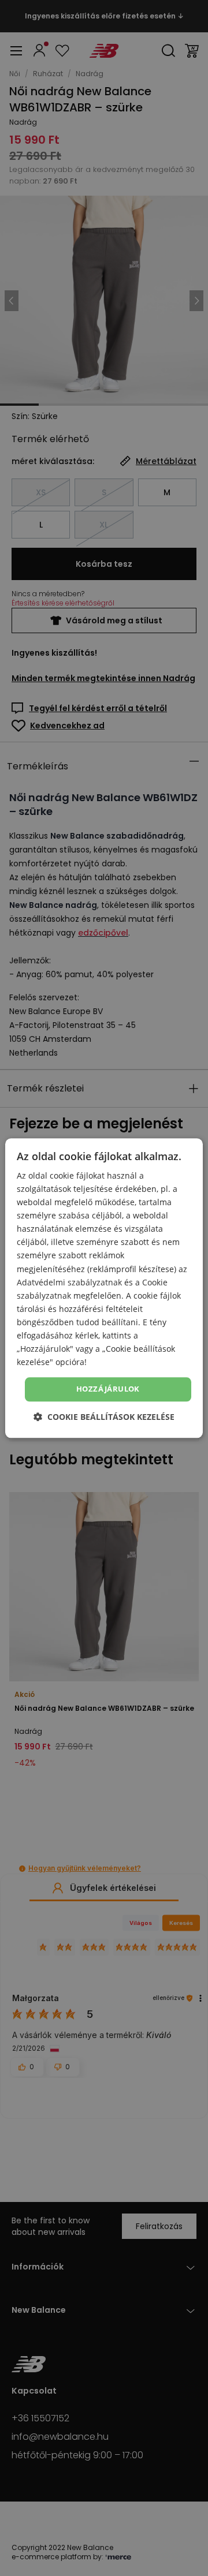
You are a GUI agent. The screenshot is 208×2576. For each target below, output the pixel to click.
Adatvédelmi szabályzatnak (69, 1282)
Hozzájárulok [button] (108, 1389)
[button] (104, 1417)
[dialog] (104, 1288)
